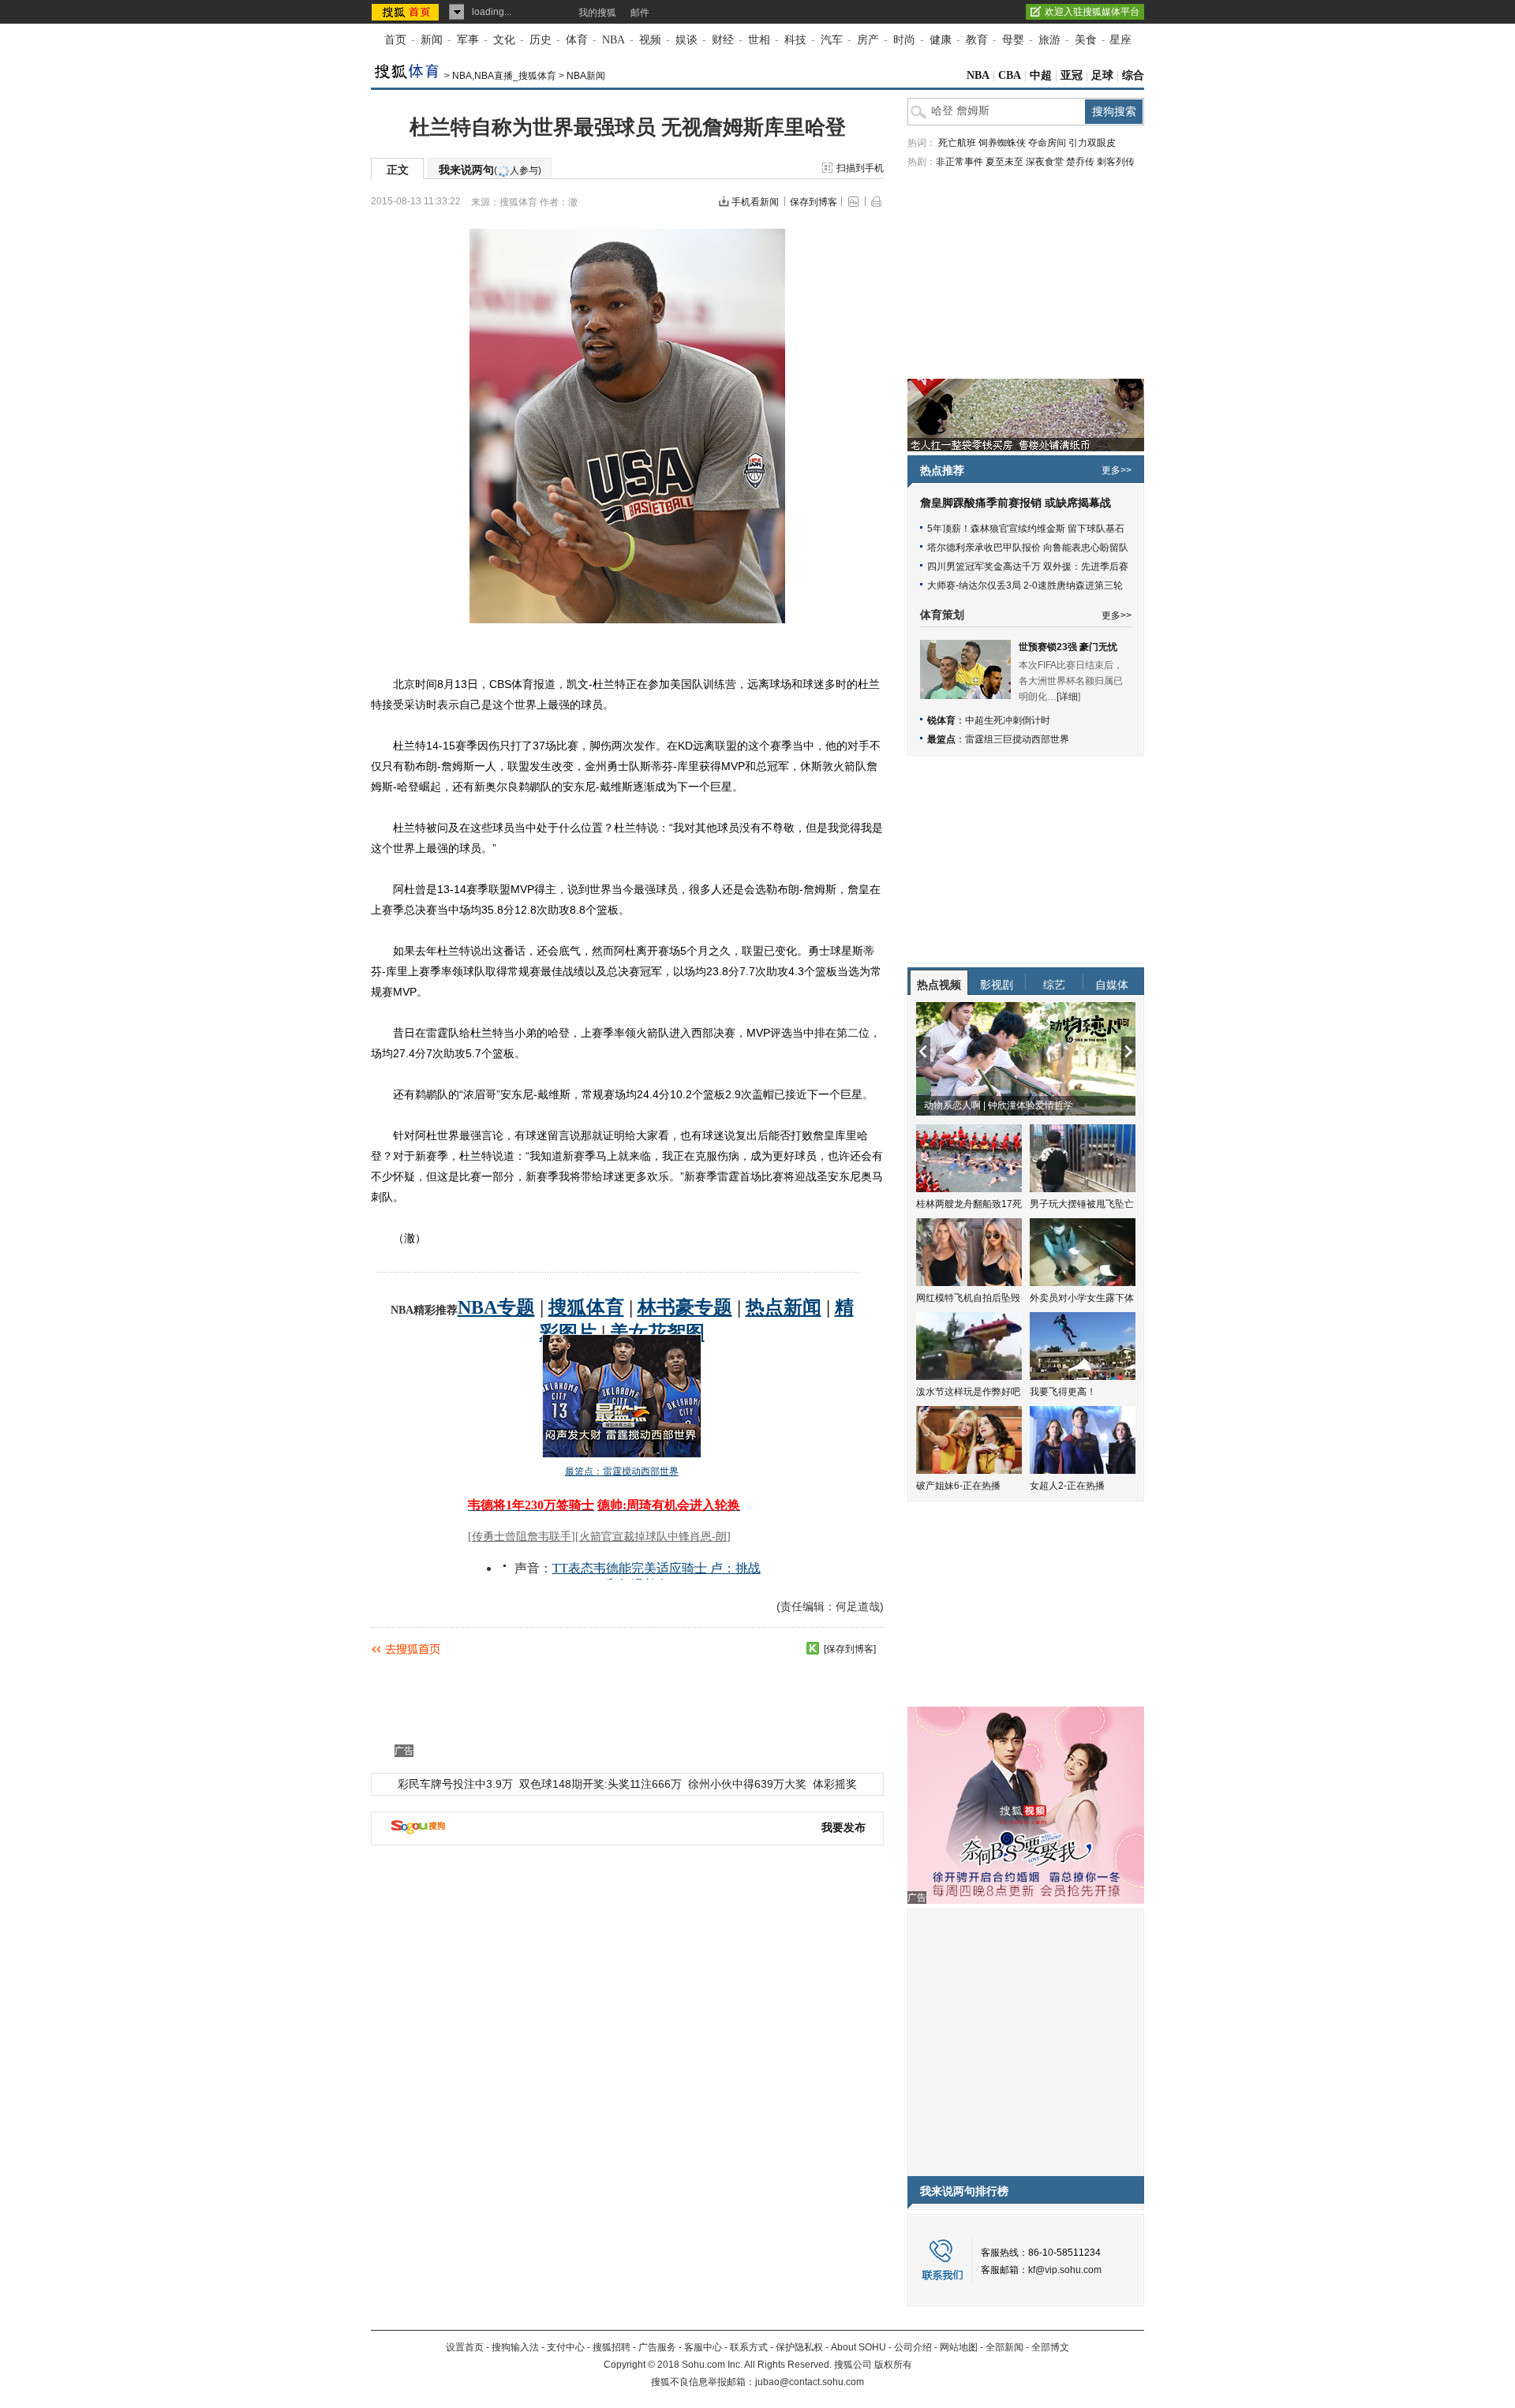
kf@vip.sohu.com (1065, 2270)
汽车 (832, 40)
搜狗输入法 (515, 2347)
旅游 (1049, 40)
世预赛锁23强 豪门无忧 (1068, 647)
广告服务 (657, 2347)
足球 (1102, 75)
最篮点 (941, 739)
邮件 (640, 13)
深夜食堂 (1045, 162)
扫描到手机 (860, 168)
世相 (759, 40)
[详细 (1067, 697)
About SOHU (858, 2347)
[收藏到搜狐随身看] (813, 1648)
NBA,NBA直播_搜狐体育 (504, 76)
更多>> (1117, 470)
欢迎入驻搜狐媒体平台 (1092, 12)
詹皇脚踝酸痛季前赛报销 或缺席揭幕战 (1016, 503)
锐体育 (941, 720)
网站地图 (959, 2347)
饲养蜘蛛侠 (1002, 143)
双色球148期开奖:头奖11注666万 (600, 1784)
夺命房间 (1047, 143)
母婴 (1013, 40)
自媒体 (1112, 985)
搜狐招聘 (612, 2347)
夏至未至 (1004, 162)
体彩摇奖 (835, 1784)
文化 (504, 40)
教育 (977, 40)
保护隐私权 (799, 2347)
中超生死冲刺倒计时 (1008, 720)
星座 (1120, 40)
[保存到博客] (850, 1649)
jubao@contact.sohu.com (810, 2382)
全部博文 (1050, 2347)
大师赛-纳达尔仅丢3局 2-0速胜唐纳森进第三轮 (1025, 585)
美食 (1086, 40)
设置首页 (465, 2347)
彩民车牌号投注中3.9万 (455, 1784)
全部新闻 (1004, 2347)
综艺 (1054, 985)
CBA (1010, 75)
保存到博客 (814, 202)
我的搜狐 (597, 13)
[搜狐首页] (407, 12)
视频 (650, 40)
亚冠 (1072, 75)
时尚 (904, 40)
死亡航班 (957, 143)
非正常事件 (959, 162)
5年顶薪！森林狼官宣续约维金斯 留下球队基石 (1026, 529)
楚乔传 (1080, 162)
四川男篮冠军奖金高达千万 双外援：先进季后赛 (1028, 566)
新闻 (432, 40)
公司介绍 (913, 2347)
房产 (868, 40)
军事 (468, 40)
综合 (1133, 75)
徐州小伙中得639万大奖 (747, 1784)
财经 (723, 40)
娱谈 (686, 40)
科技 (795, 40)
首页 (395, 40)
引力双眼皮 (1092, 143)
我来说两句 (490, 170)
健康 (941, 40)
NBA (613, 40)
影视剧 (997, 985)
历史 (541, 40)
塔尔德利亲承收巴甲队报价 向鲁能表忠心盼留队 (1028, 548)
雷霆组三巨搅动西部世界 (1017, 739)
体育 (577, 40)
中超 (1041, 75)
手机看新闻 (755, 202)
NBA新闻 (586, 76)
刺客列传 (1116, 162)
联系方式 (749, 2347)
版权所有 (893, 2365)
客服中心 (703, 2347)
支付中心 (566, 2347)
